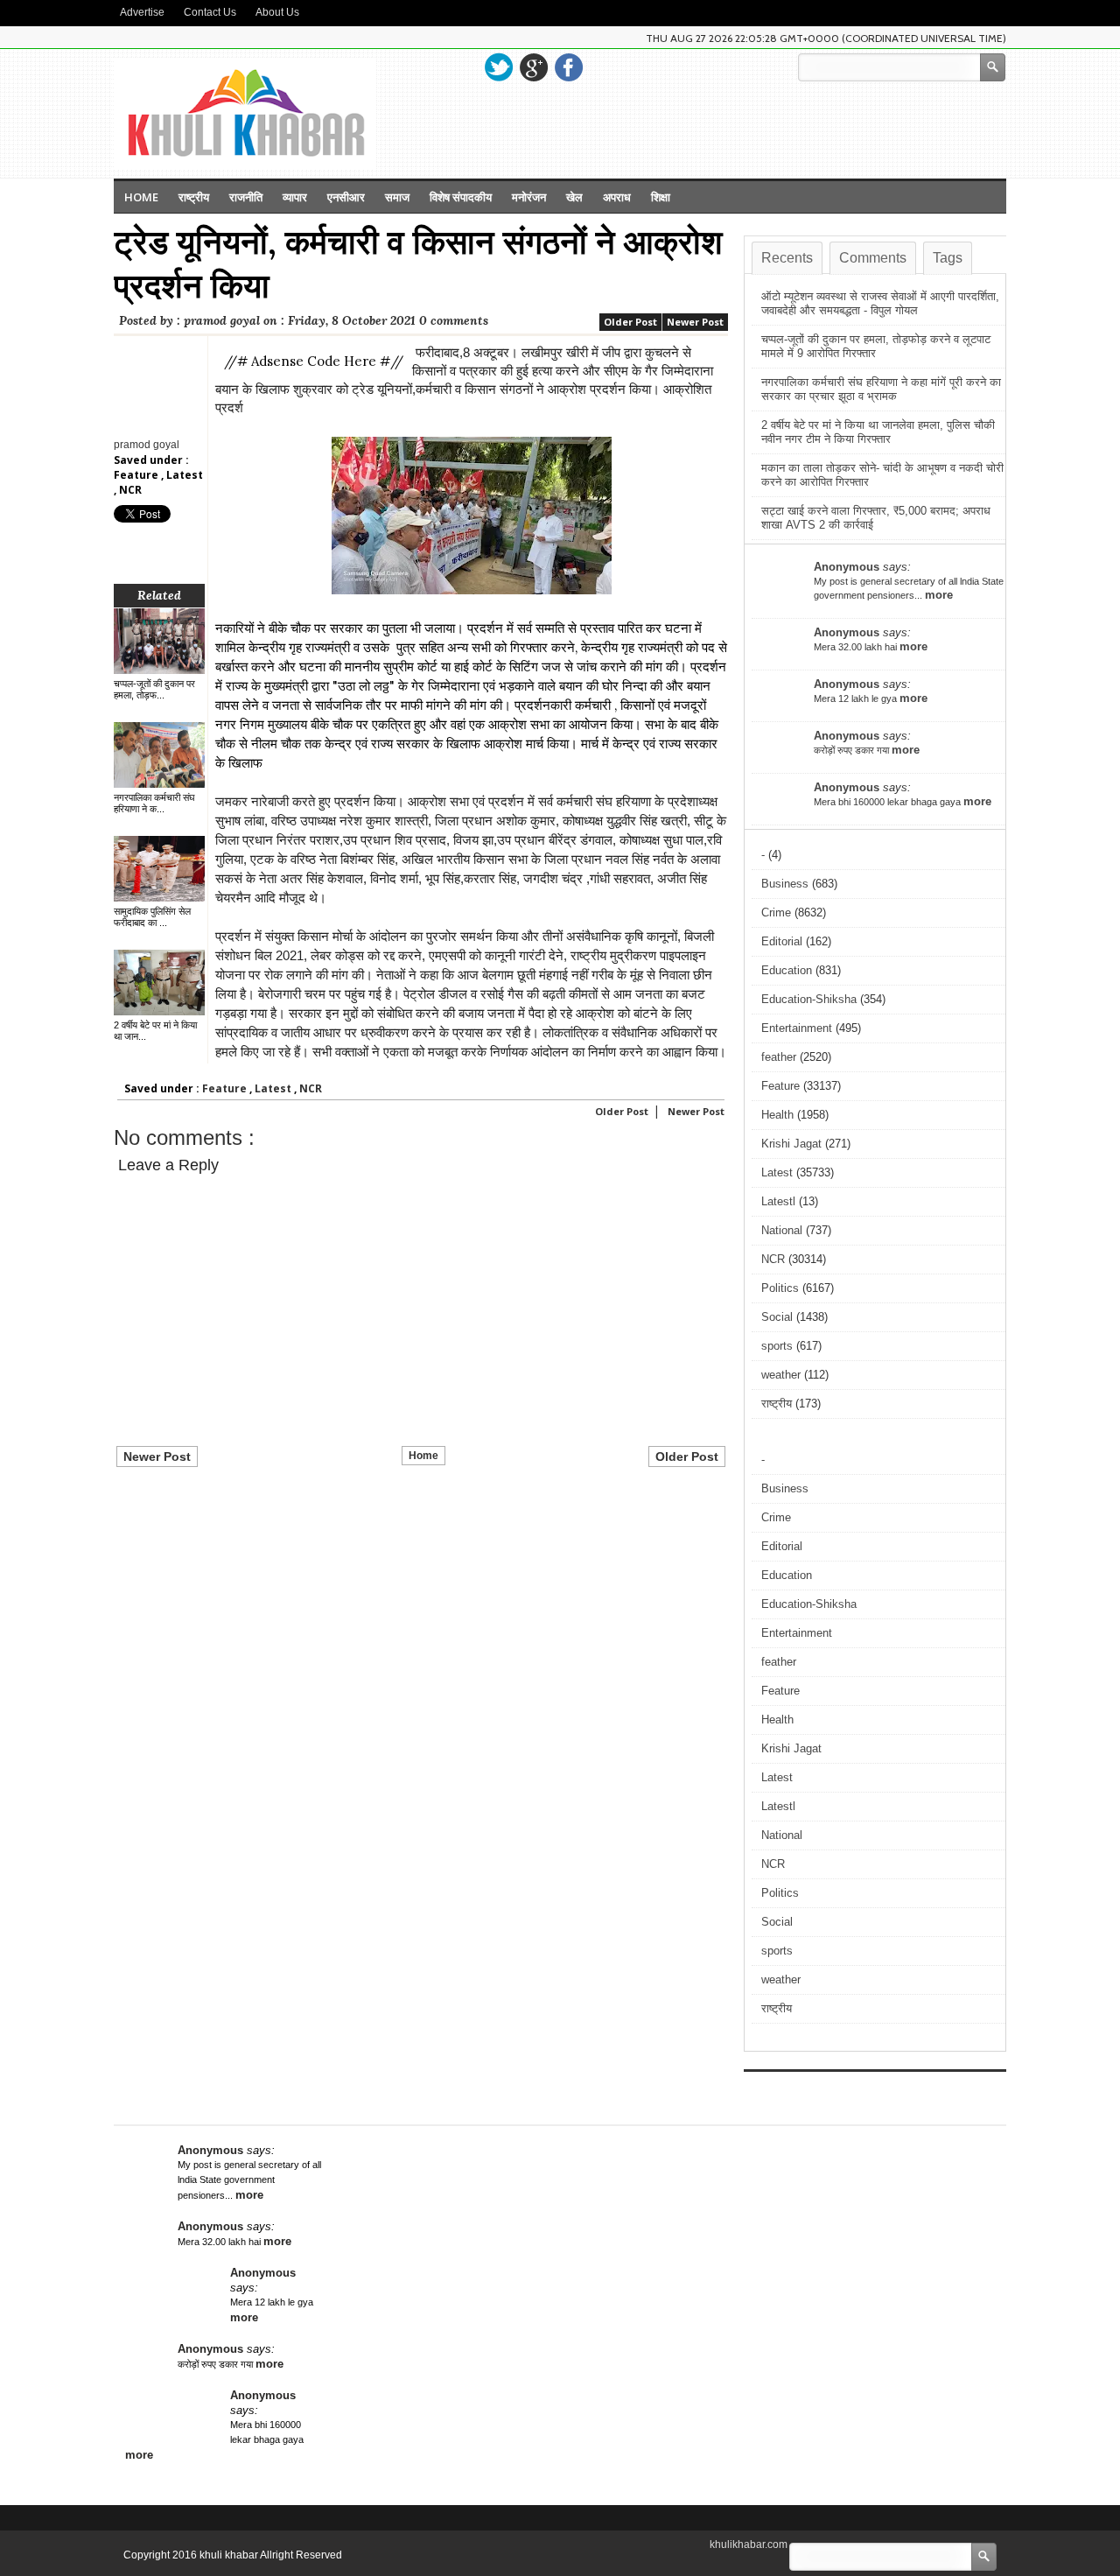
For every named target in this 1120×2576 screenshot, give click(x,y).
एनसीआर (346, 197)
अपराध (617, 197)
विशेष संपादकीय (461, 197)
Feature (137, 475)
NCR (130, 490)
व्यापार (295, 197)
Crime (776, 912)
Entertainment (797, 1028)
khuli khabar (230, 2555)
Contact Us (210, 12)
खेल (574, 197)
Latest (185, 475)
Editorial (782, 941)
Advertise (142, 12)
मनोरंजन (529, 197)
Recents (787, 258)
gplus (534, 67)
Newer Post (695, 322)
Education (787, 970)
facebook (569, 67)
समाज (397, 197)
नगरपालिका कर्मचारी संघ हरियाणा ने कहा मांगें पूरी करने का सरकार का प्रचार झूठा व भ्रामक (881, 389)
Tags (948, 258)
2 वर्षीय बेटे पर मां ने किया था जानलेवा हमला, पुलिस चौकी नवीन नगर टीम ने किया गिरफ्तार (878, 432)
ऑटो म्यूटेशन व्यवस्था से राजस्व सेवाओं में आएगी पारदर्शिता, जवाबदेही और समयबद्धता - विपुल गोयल (880, 303)
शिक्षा (661, 197)
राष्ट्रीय (194, 197)
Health (777, 1115)
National (782, 1230)
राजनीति (246, 197)
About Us (277, 12)
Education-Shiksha (809, 999)
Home (141, 197)
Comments (873, 258)
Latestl (778, 1201)
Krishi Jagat (791, 1144)
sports (777, 1346)
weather (781, 1375)
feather (779, 1057)
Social (777, 1317)
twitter (499, 67)
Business (785, 884)
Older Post (630, 322)
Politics (780, 1288)
